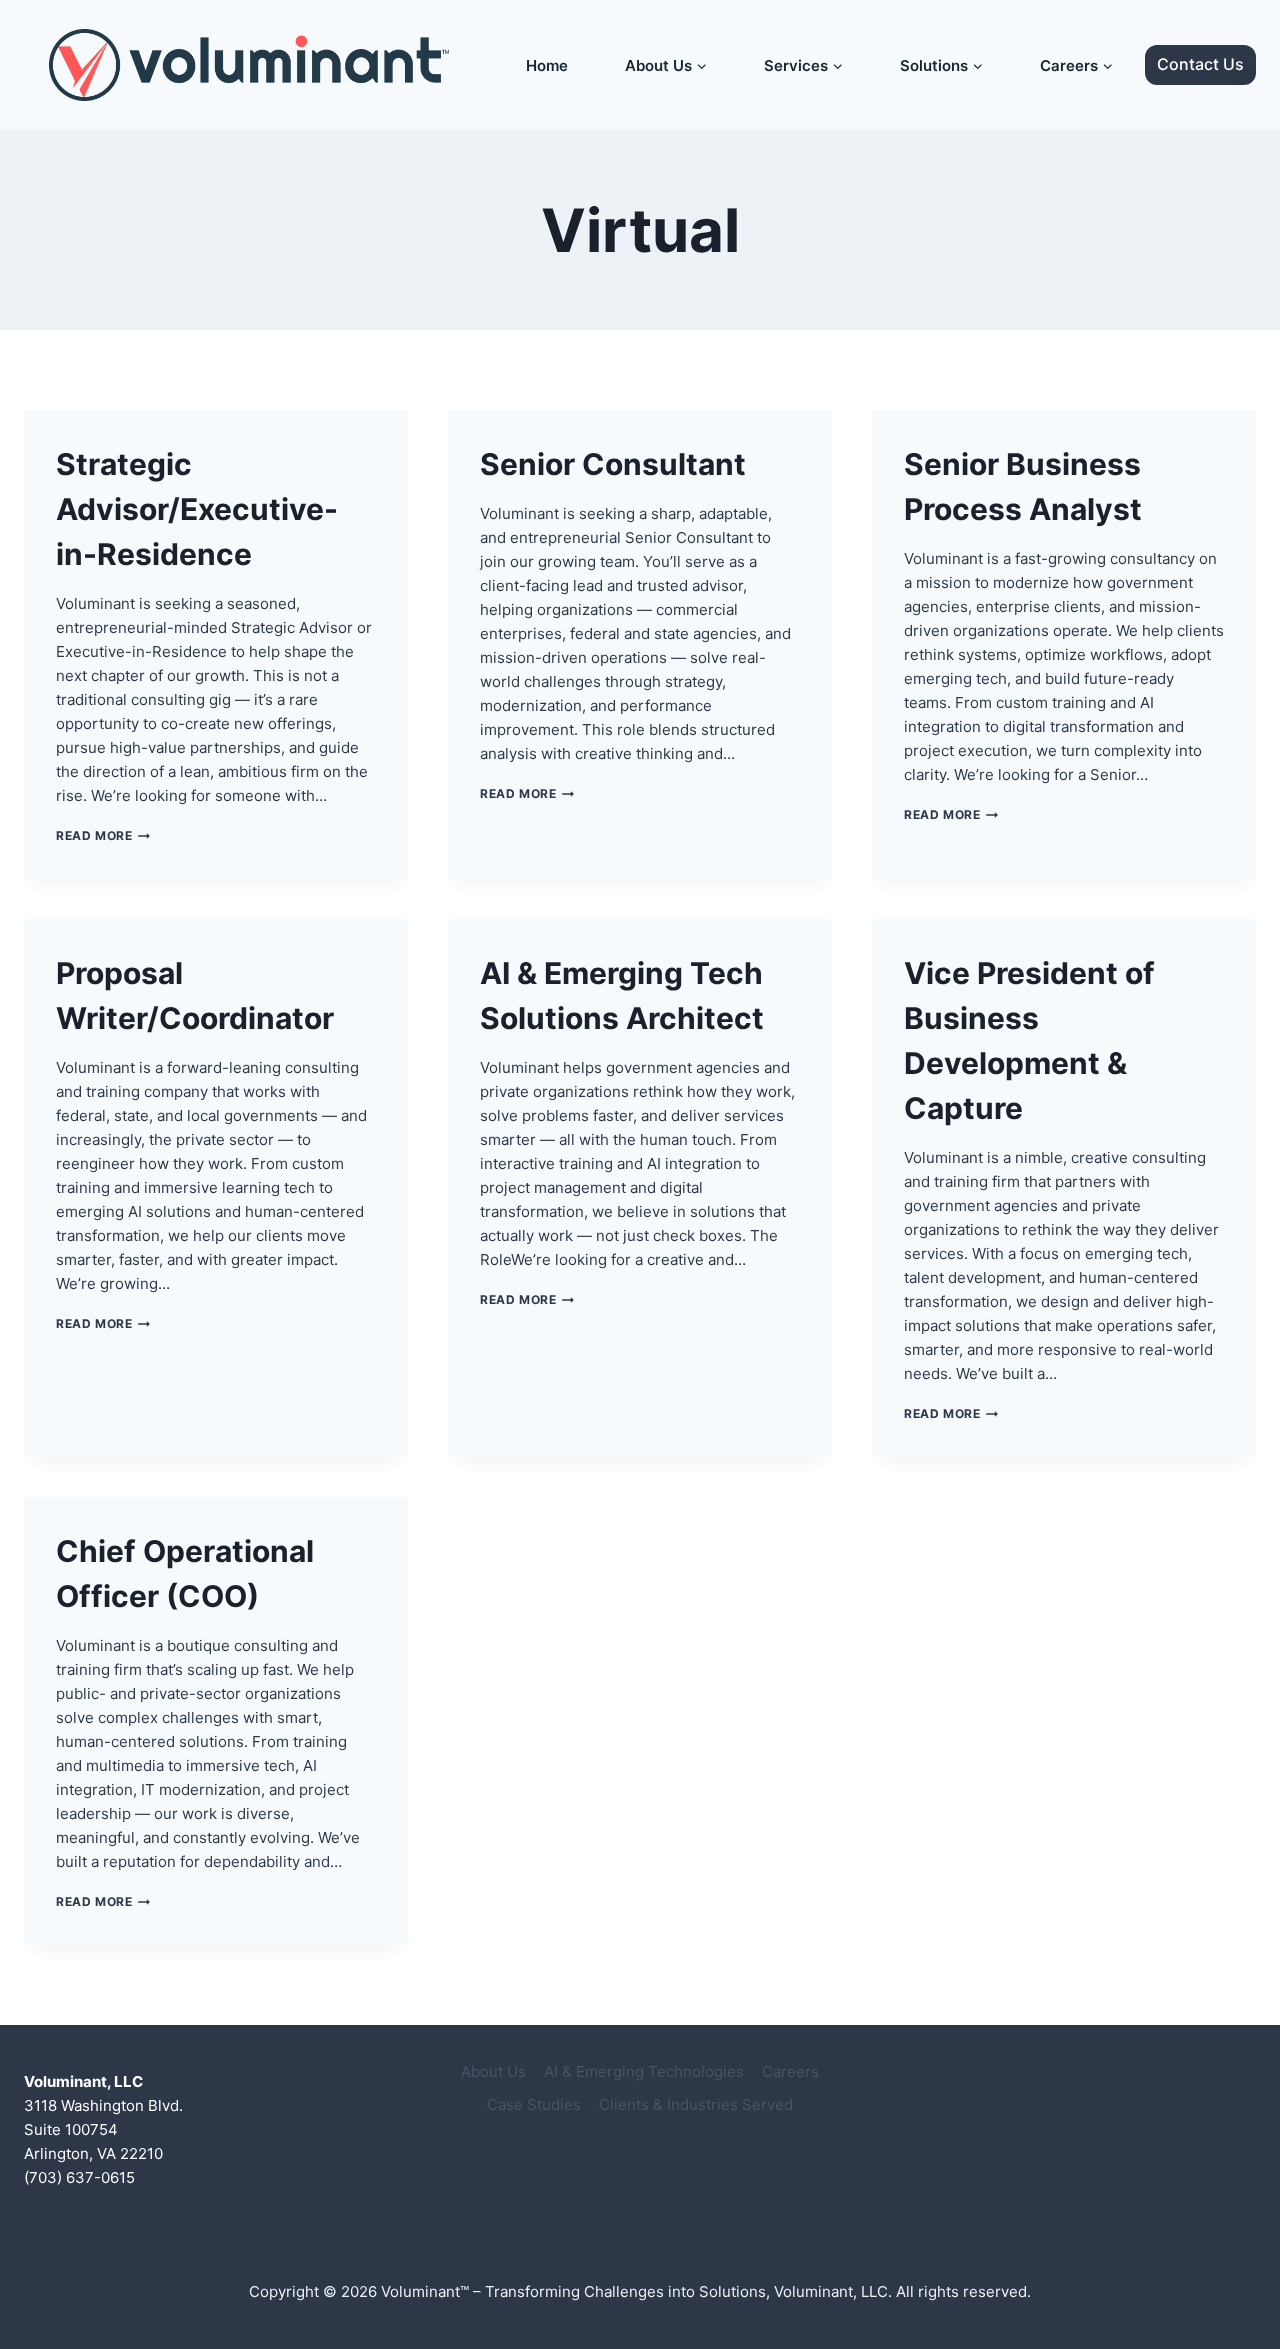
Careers (790, 2071)
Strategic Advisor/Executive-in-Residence (197, 509)
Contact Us (1200, 64)
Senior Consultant (613, 464)
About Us (493, 2071)
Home (547, 65)
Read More (103, 835)
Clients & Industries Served (696, 2104)
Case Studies (534, 2104)
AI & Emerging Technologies (644, 2071)
